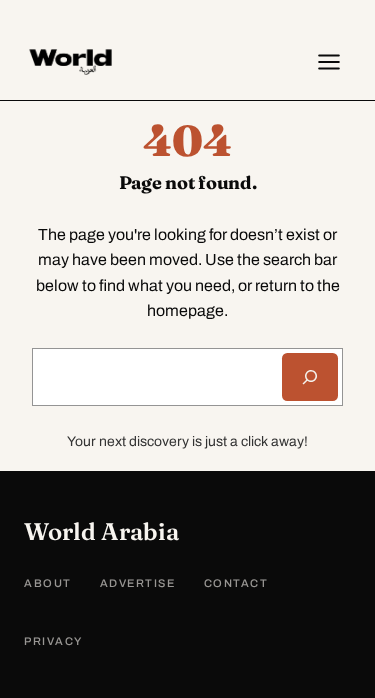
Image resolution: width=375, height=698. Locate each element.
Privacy (53, 641)
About (48, 583)
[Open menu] (329, 62)
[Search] (310, 377)
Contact (236, 583)
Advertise (138, 583)
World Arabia (101, 531)
